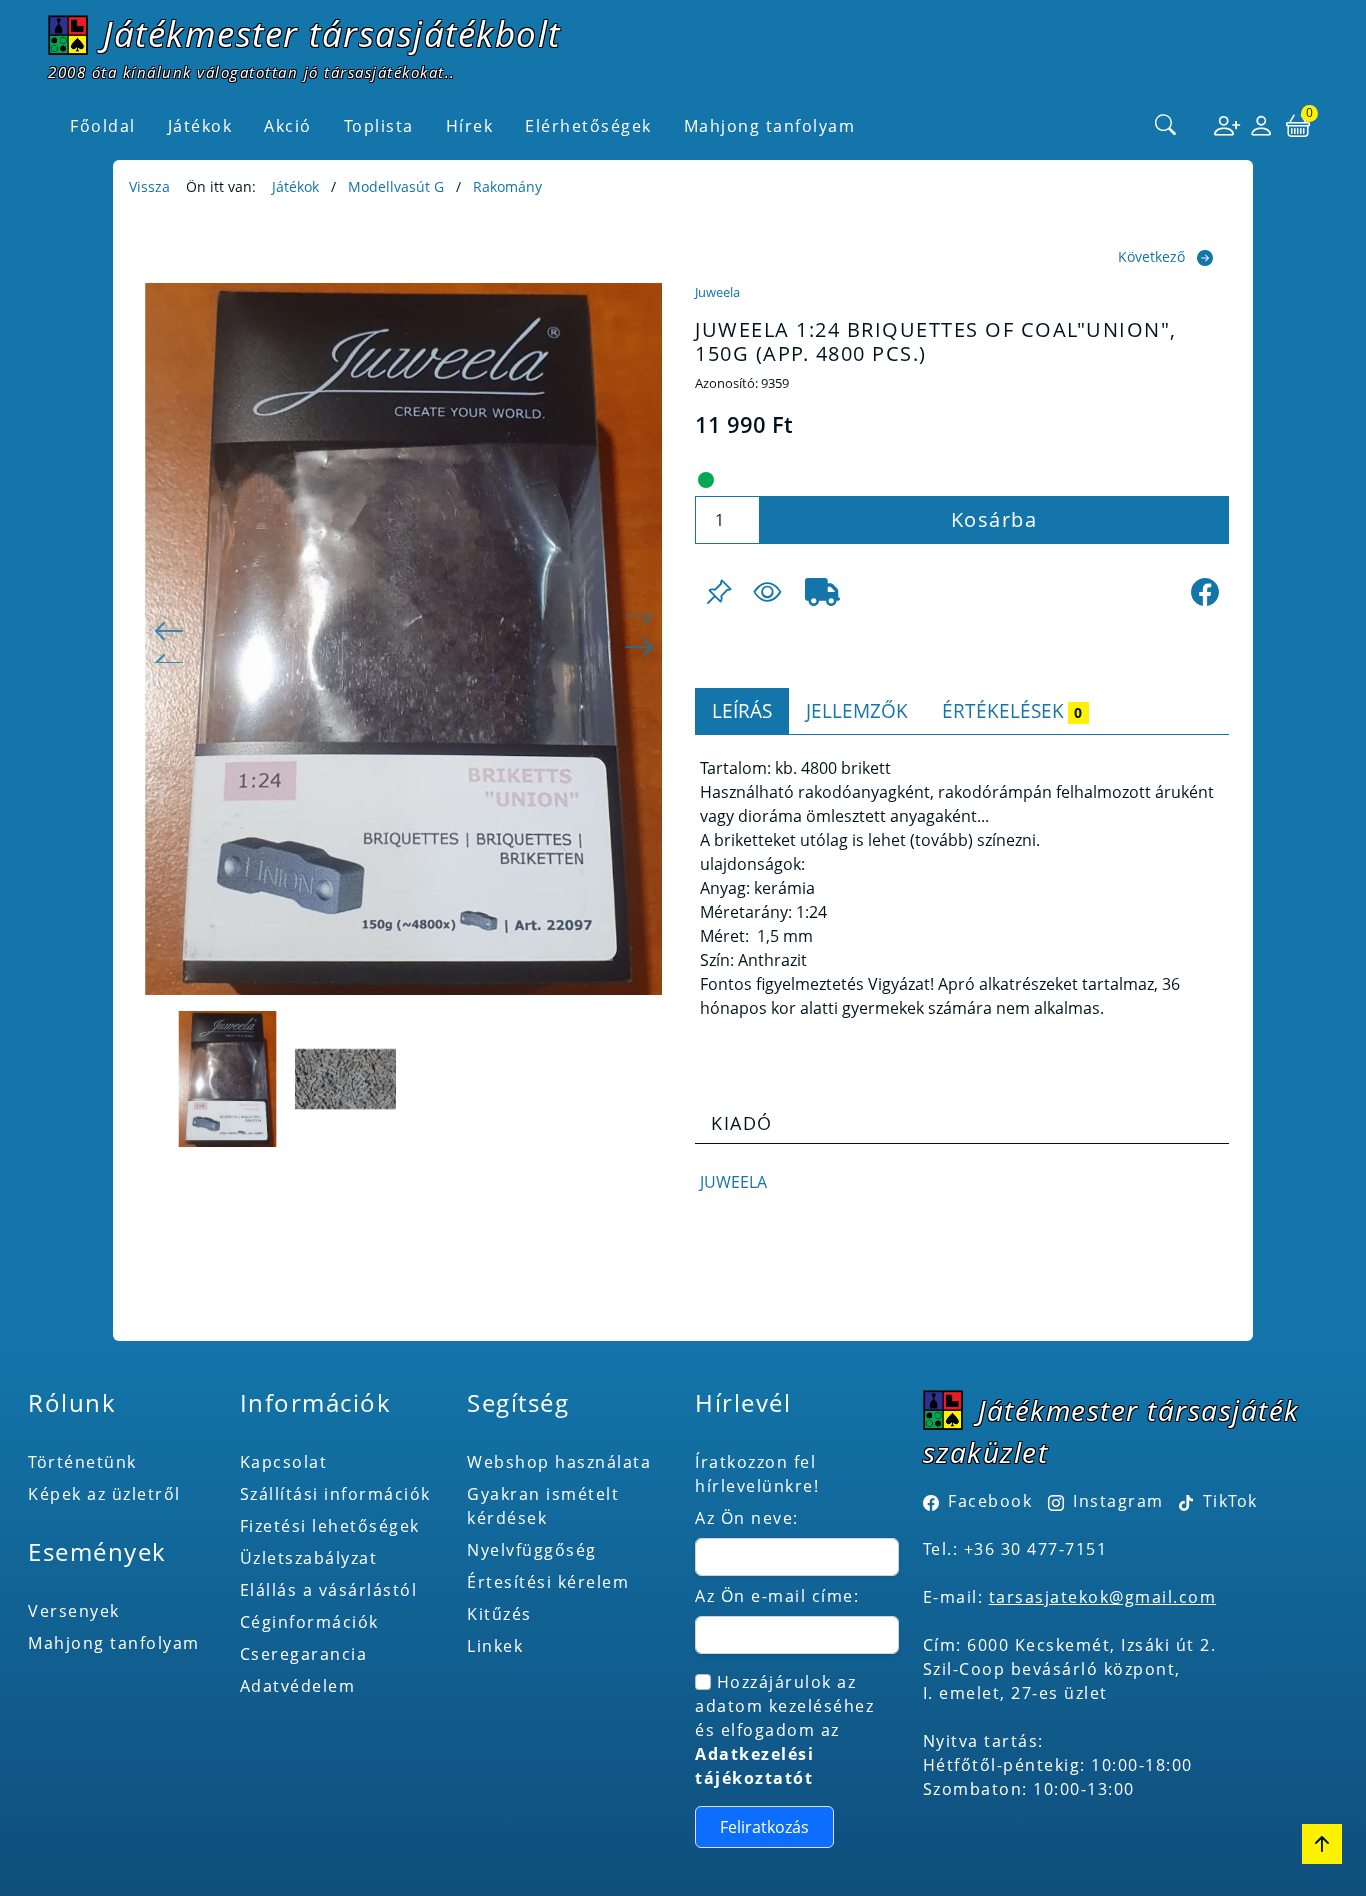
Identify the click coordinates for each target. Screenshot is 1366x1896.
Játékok (295, 186)
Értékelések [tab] (1012, 710)
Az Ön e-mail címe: (777, 1596)
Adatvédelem (298, 1686)
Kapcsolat (284, 1462)
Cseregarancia (304, 1654)
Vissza (149, 186)
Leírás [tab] (742, 710)
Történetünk (82, 1462)
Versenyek (74, 1611)
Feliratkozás (764, 1827)
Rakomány (507, 186)
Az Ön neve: (747, 1518)
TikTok (1227, 1501)
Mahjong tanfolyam (114, 1643)
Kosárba (994, 519)
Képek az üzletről (104, 1494)
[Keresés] (1166, 126)
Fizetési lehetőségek (330, 1526)
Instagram (1118, 1501)
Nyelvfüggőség (532, 1550)
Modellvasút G (396, 186)
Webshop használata (559, 1462)
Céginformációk (309, 1622)
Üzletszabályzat (309, 1558)
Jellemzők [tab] (857, 710)
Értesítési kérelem (548, 1582)
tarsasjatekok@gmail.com (1103, 1597)
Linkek (495, 1646)
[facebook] (1205, 592)
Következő (1151, 256)
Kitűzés (499, 1614)
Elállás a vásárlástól (329, 1590)
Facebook (990, 1501)
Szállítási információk (335, 1494)
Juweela (717, 292)
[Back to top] (1322, 1844)
